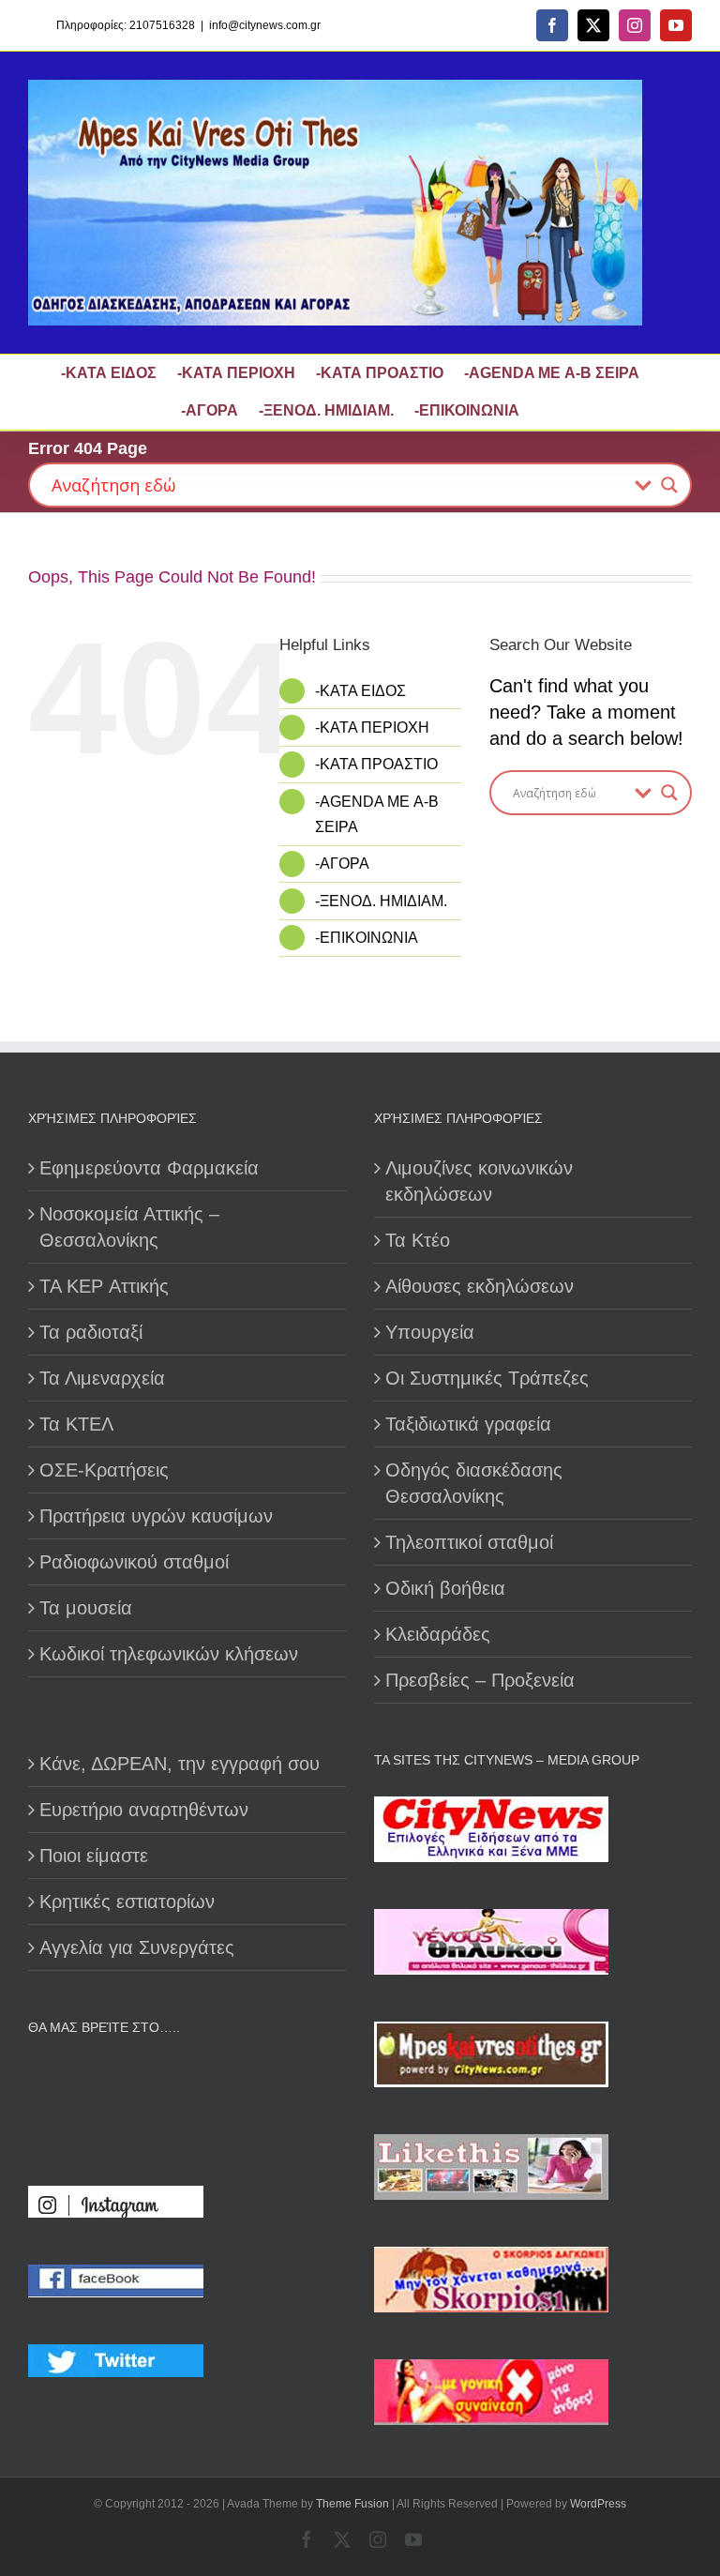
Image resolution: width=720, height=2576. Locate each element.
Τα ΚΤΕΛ (76, 1424)
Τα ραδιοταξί (91, 1332)
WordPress (598, 2504)
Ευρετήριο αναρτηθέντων (144, 1810)
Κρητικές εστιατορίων (127, 1902)
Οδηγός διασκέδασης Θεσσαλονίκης (474, 1483)
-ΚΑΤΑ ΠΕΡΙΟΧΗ (372, 727)
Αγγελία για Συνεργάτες (137, 1947)
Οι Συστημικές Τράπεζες (487, 1378)
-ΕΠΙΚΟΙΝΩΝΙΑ (367, 938)
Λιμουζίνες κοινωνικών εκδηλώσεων (479, 1181)
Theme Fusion (352, 2504)
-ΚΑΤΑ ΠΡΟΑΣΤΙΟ (376, 764)
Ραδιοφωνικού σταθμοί (134, 1562)
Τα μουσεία (86, 1608)
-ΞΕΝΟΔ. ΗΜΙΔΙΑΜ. (381, 901)
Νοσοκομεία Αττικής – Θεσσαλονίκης (129, 1227)
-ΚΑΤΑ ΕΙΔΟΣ (360, 691)
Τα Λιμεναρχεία (102, 1378)
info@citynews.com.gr (265, 25)
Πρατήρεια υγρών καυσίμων (156, 1516)
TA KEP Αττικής (104, 1286)
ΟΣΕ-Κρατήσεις (104, 1470)
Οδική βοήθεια (445, 1588)
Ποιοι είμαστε (94, 1856)
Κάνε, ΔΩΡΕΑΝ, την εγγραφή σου (180, 1764)
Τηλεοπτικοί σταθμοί (469, 1542)
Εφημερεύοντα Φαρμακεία (149, 1168)
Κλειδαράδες (438, 1634)
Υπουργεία (430, 1332)
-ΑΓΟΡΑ (342, 864)
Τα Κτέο (418, 1240)
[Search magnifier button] (669, 485)
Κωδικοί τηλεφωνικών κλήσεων (169, 1654)
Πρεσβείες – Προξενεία (480, 1680)
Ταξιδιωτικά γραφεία (468, 1424)
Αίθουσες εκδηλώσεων (480, 1286)
